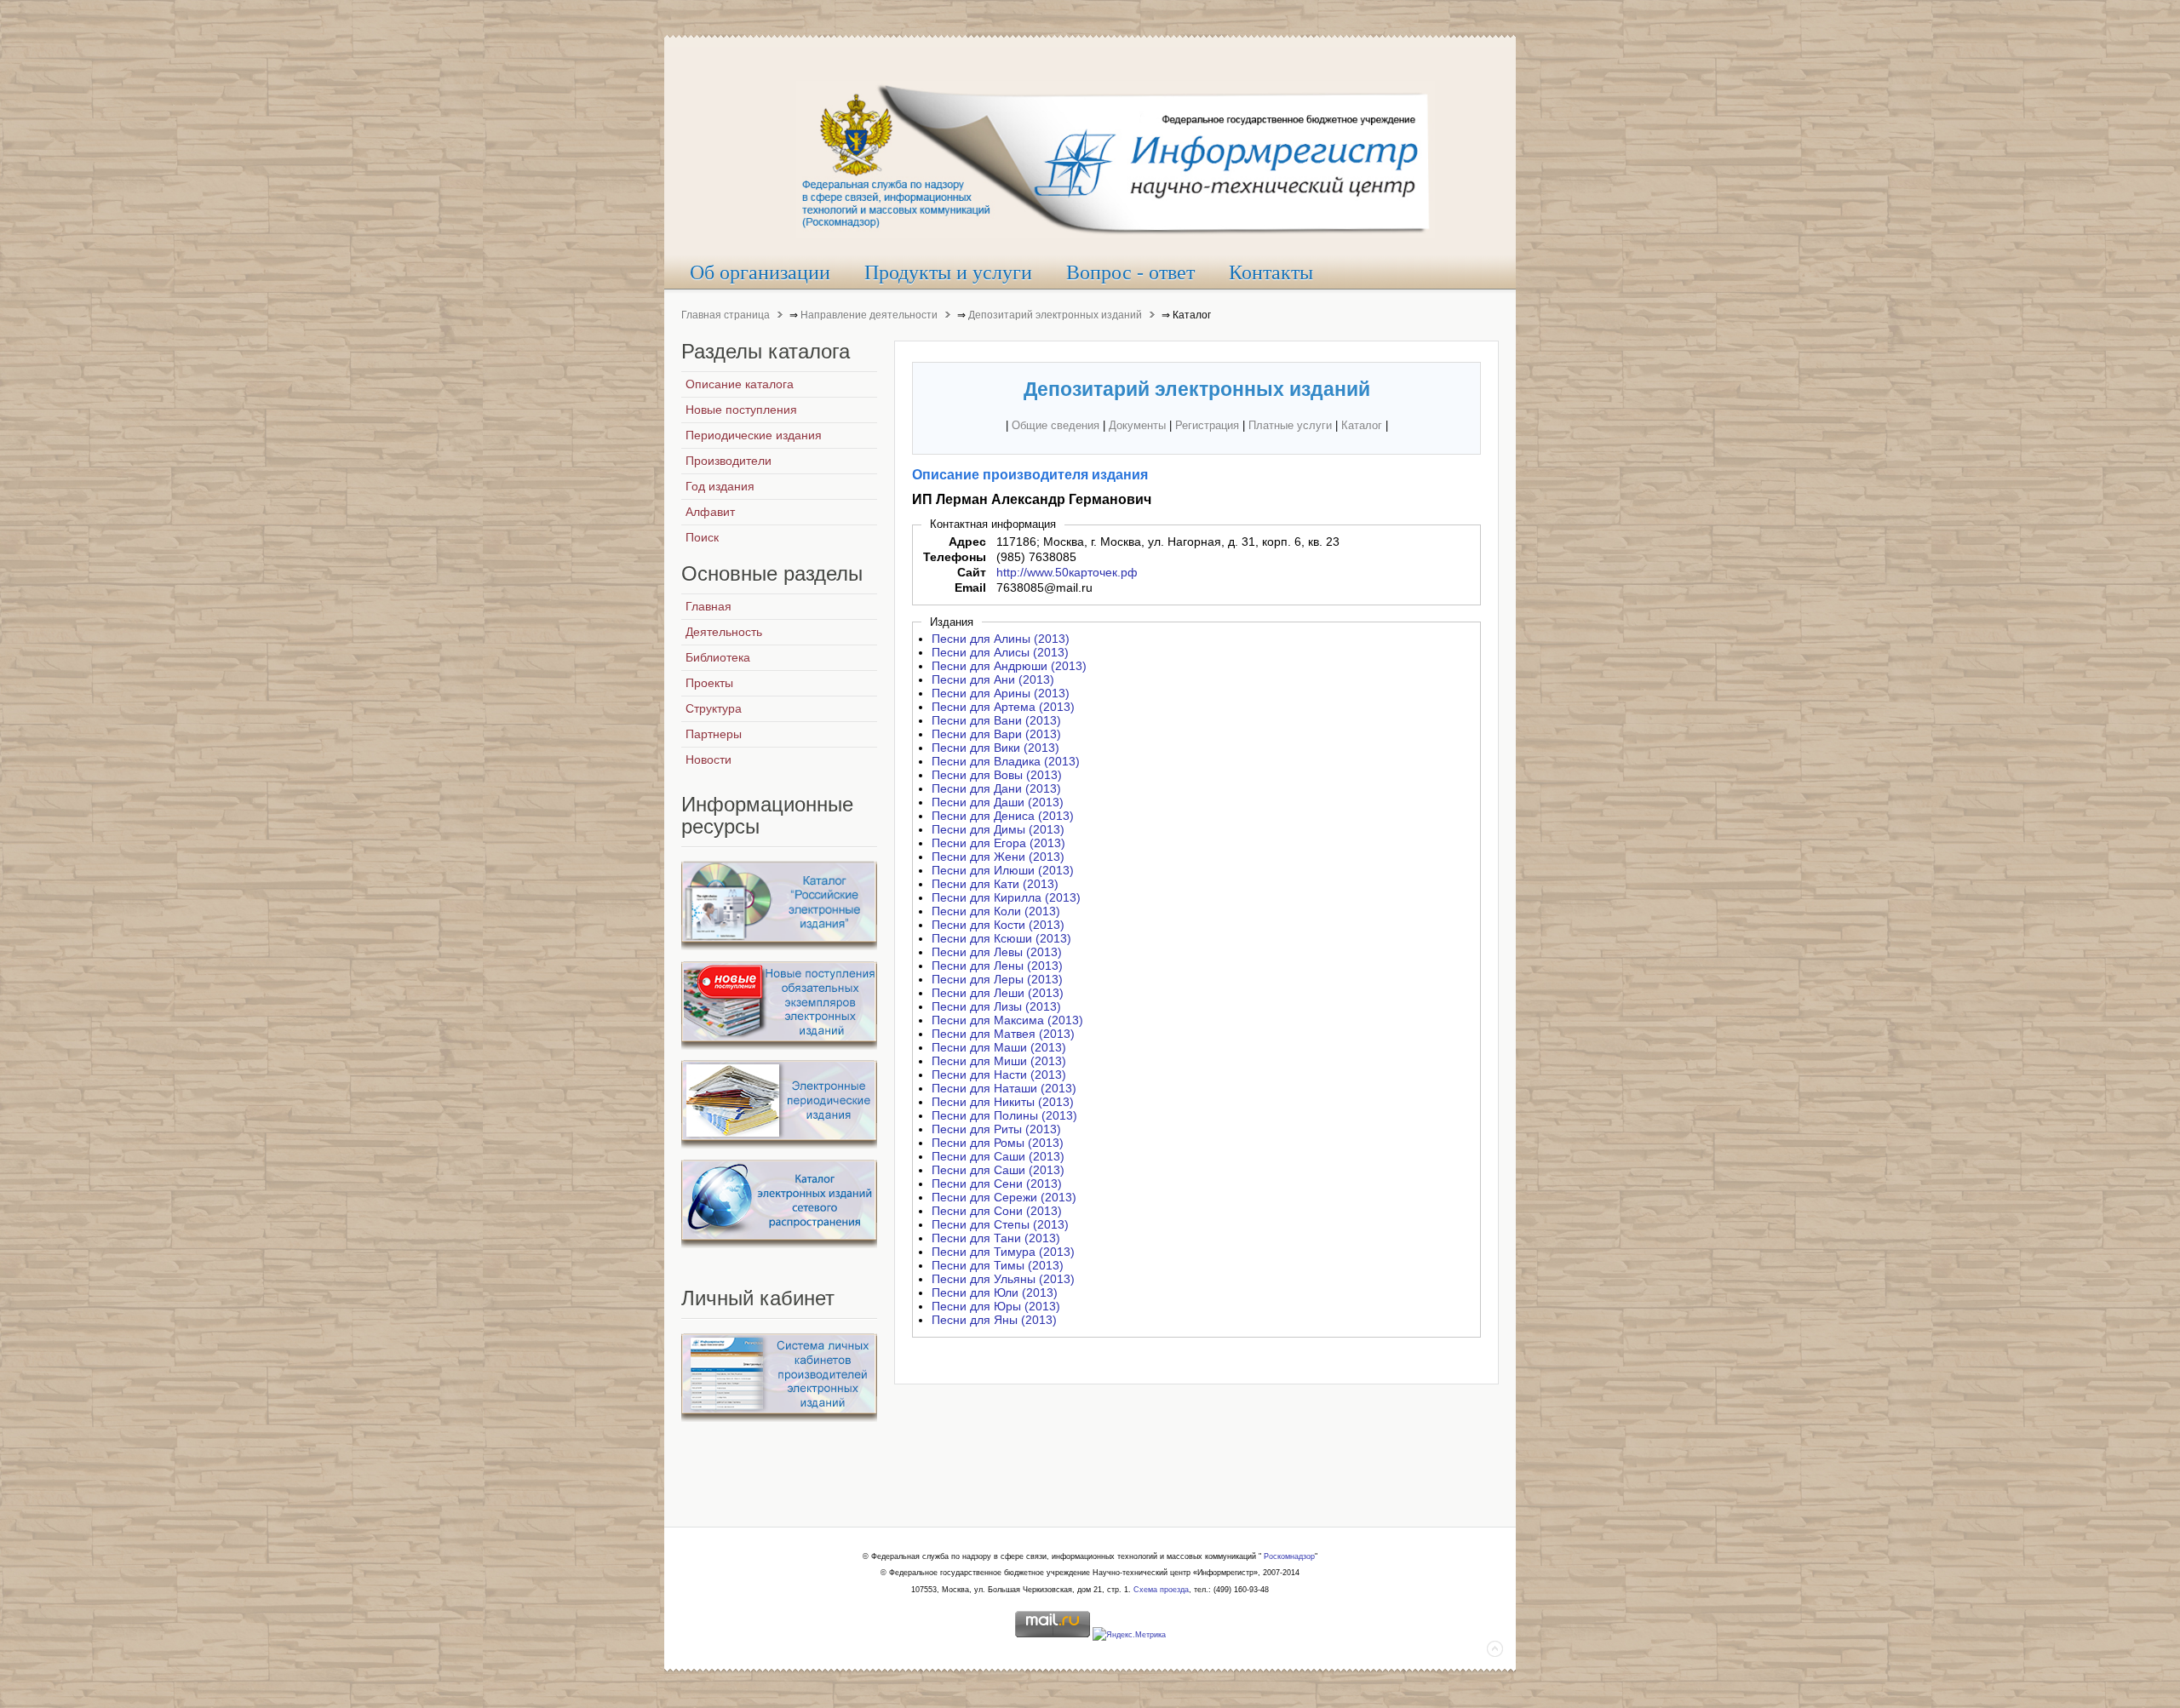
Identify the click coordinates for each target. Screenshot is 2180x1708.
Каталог (1362, 425)
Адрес (967, 542)
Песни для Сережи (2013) (1004, 1197)
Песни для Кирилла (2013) (1006, 897)
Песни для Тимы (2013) (998, 1265)
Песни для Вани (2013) (996, 720)
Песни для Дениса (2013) (1003, 816)
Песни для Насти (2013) (999, 1075)
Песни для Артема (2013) (1003, 707)
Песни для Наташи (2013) (1004, 1088)
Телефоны (955, 557)
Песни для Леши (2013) (998, 993)
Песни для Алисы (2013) (1000, 652)
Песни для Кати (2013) (995, 884)
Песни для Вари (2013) (996, 734)
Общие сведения (1056, 425)
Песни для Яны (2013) (994, 1320)
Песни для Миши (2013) (999, 1061)
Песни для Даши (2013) (998, 802)
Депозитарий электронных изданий (1055, 315)
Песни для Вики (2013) (995, 748)
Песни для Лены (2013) (997, 966)
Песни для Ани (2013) (993, 679)
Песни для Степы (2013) (1000, 1224)
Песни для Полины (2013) (1004, 1115)
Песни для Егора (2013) (998, 843)
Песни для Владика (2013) (1006, 761)
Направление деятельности (869, 315)
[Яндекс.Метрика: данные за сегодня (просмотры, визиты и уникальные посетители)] (1129, 1636)
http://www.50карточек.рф (1067, 572)
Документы (1137, 425)
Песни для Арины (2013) (1001, 693)
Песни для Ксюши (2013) (1001, 938)
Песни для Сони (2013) (997, 1211)
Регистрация (1207, 425)
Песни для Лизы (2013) (996, 1006)
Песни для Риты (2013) (996, 1129)
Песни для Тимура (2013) (1003, 1252)
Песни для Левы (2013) (997, 952)
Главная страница (726, 315)
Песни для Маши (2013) (999, 1047)
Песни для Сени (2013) (997, 1184)
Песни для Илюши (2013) (1003, 870)
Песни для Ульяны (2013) (1003, 1279)
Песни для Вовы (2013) (997, 775)
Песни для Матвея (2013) (1003, 1034)
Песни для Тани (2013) (996, 1238)
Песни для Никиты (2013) (1003, 1102)
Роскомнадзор (1289, 1556)
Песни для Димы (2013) (998, 829)
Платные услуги (1290, 425)
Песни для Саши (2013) (998, 1156)
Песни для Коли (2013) (996, 911)
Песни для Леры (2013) (997, 979)
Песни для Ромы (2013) (998, 1143)
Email (970, 587)
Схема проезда (1161, 1590)
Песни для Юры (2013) (996, 1306)
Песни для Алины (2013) (1001, 639)
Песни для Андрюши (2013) (1009, 666)
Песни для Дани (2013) (996, 788)
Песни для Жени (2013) (998, 857)
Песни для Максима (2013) (1007, 1020)
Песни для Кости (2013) (998, 925)
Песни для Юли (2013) (995, 1292)
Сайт (972, 572)
